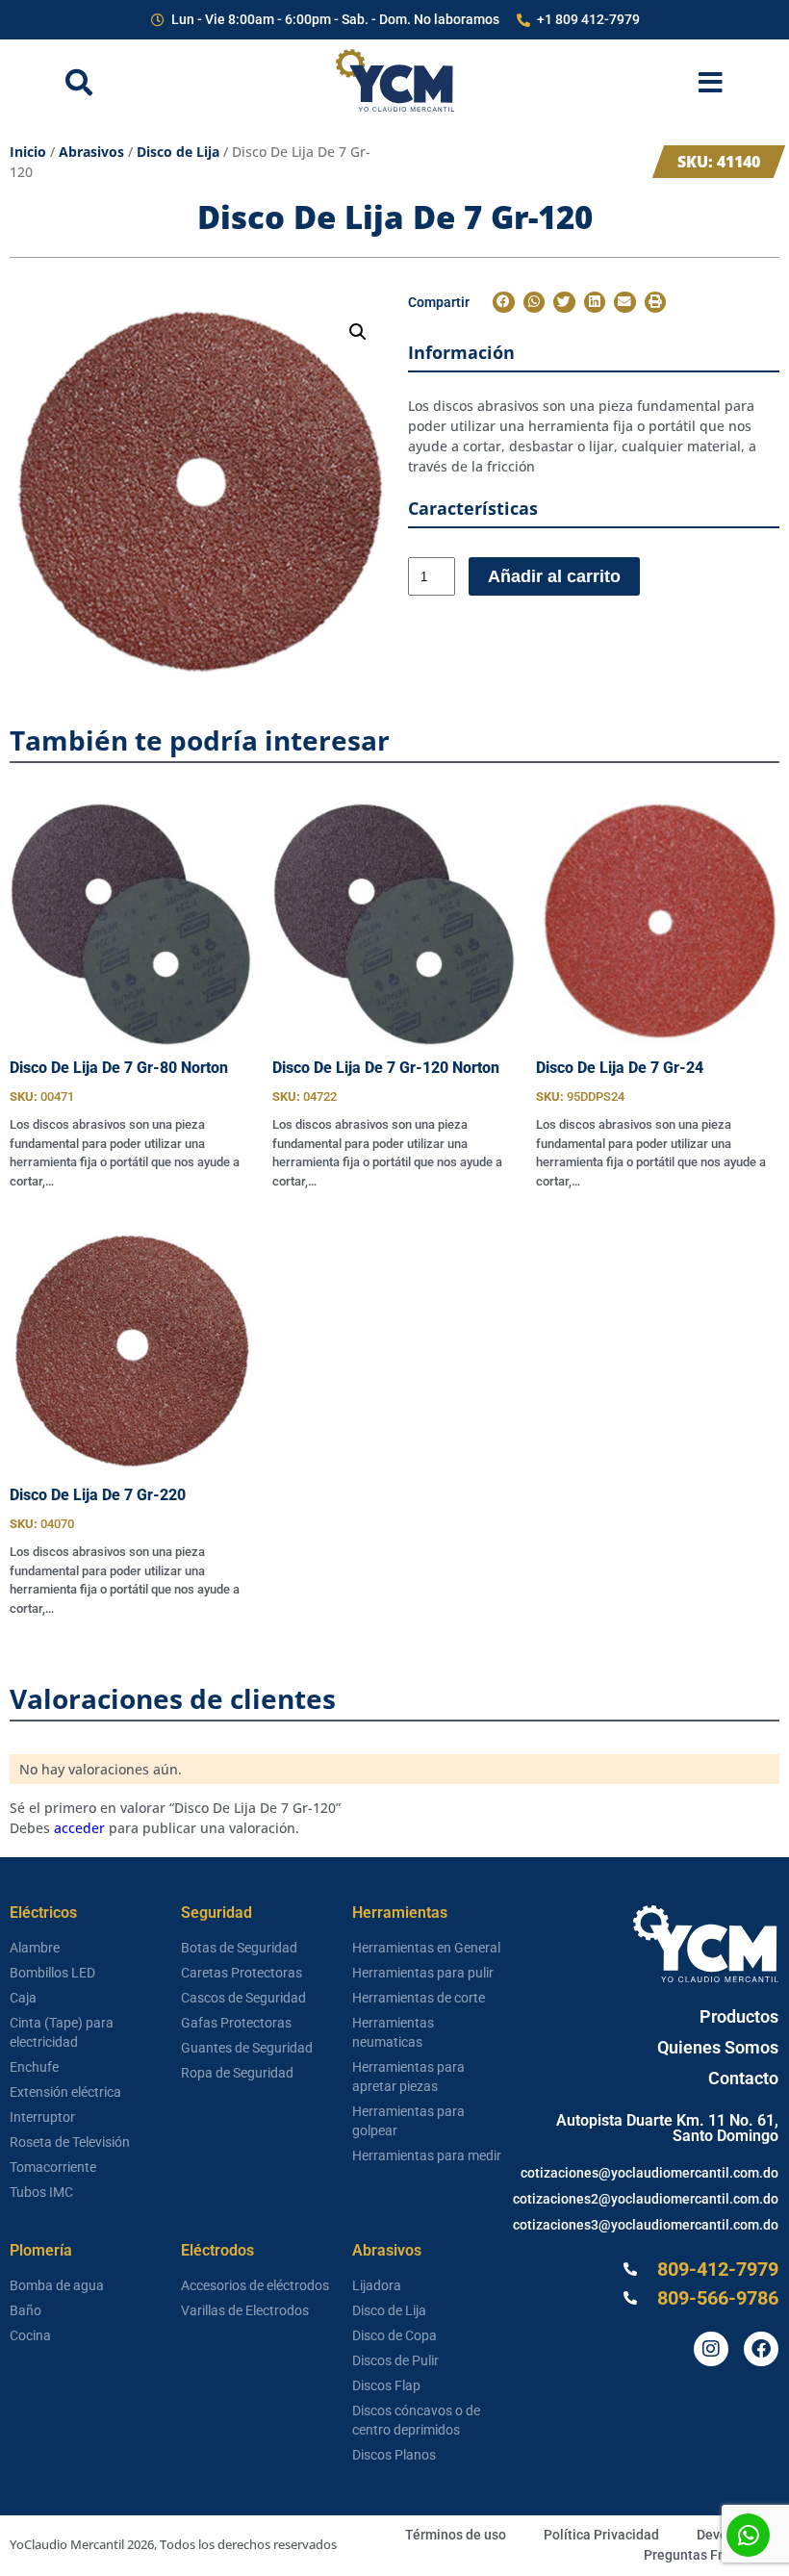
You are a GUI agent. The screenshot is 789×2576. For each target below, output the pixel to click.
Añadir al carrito (554, 576)
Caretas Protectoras (242, 1973)
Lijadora (377, 2285)
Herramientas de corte (419, 1998)
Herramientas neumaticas (393, 2032)
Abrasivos (91, 152)
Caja (23, 1998)
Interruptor (42, 2117)
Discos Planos (394, 2455)
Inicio (28, 152)
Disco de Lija (178, 152)
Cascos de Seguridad (243, 1998)
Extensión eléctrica (65, 2092)
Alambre (35, 1948)
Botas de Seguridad (239, 1948)
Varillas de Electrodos (245, 2310)
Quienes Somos (718, 2047)
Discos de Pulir (395, 2360)
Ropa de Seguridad (237, 2073)
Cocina (30, 2335)
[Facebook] (761, 2349)
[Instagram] (711, 2349)
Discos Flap (386, 2385)
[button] (358, 332)
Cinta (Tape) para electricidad (62, 2032)
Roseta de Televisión (70, 2142)
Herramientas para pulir (423, 1973)
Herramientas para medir (427, 2155)
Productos (739, 2016)
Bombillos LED (52, 1973)
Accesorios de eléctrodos (255, 2285)
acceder (79, 1828)
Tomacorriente (53, 2167)
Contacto (743, 2078)
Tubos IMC (41, 2192)
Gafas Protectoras (236, 2023)
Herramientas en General (426, 1948)
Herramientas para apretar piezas (408, 2077)
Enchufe (34, 2067)
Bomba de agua (57, 2285)
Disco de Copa (394, 2335)
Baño (25, 2310)
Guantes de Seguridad (247, 2048)
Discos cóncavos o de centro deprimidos (416, 2420)
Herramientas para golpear (408, 2121)
